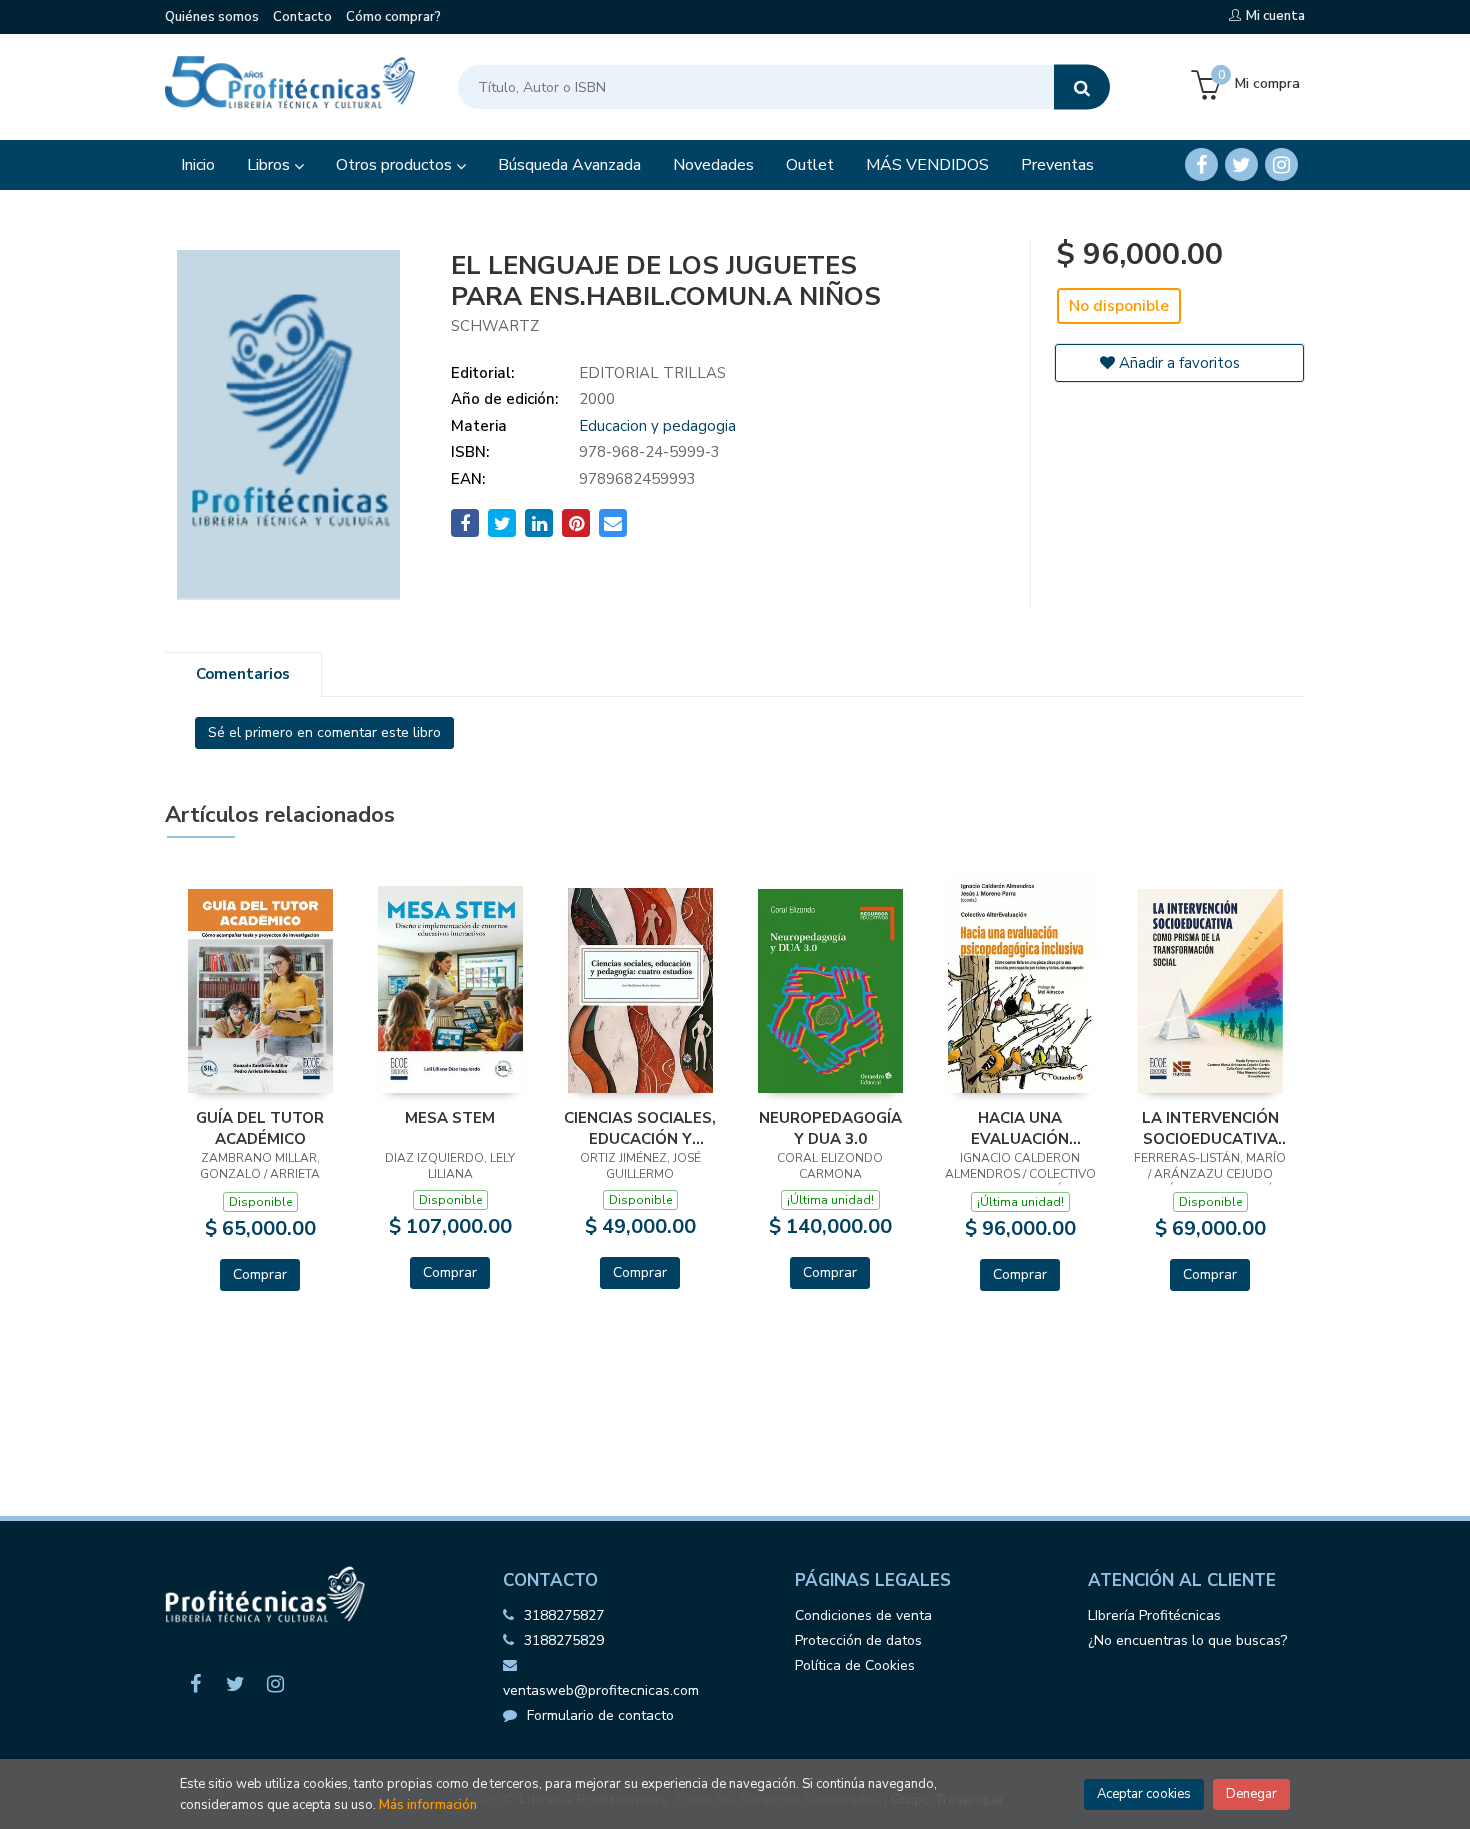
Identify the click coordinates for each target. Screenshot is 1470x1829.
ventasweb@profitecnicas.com (601, 1690)
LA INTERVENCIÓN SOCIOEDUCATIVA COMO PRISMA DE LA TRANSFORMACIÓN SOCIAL (1210, 1128)
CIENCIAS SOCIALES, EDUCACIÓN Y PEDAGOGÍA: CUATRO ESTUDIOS (640, 1128)
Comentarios (243, 674)
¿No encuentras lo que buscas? (1187, 1640)
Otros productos (396, 165)
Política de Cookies (855, 1665)
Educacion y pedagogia (657, 426)
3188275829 (564, 1640)
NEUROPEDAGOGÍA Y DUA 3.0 (830, 1128)
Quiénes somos (212, 17)
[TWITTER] (1241, 164)
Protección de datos (858, 1640)
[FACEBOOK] (1201, 164)
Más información (428, 1805)
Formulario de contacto (600, 1715)
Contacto (302, 17)
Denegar (1251, 1794)
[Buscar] (1082, 87)
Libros (270, 165)
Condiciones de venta (863, 1615)
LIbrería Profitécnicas (1154, 1615)
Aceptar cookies (1144, 1794)
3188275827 (564, 1615)
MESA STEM (450, 1118)
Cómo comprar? (393, 17)
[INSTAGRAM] (1281, 164)
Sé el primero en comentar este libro (324, 732)
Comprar (260, 1274)
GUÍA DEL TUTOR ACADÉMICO (260, 1128)
